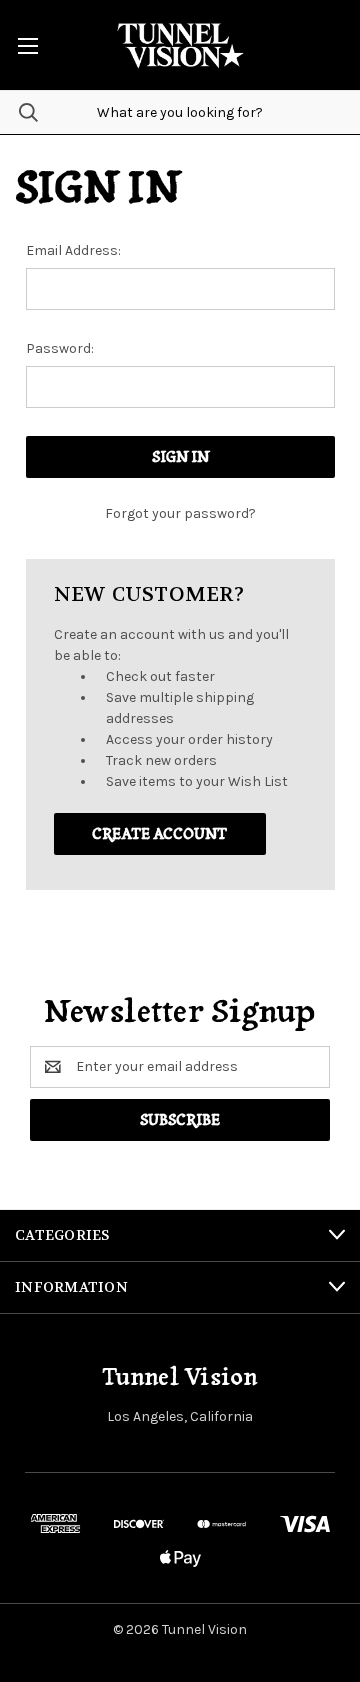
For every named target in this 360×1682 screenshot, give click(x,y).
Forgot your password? (180, 513)
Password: (60, 348)
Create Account (159, 834)
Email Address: (73, 250)
